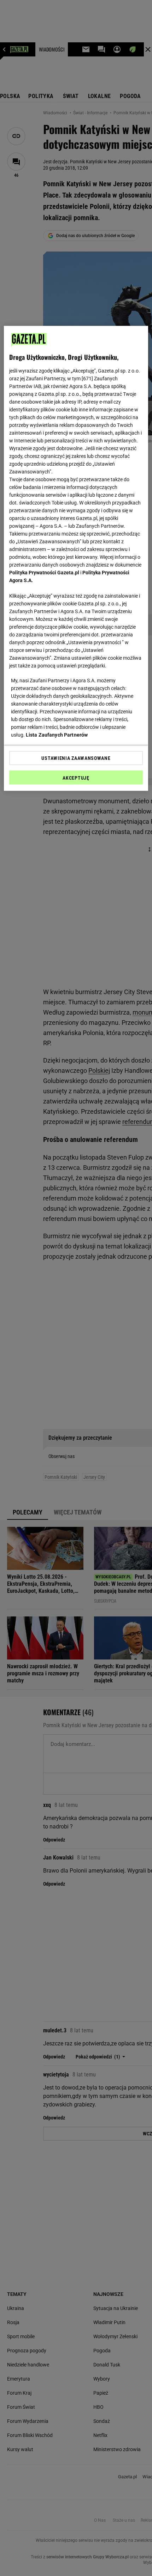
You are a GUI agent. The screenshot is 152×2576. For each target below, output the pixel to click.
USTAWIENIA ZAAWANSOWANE (76, 758)
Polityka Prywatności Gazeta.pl (44, 573)
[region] (76, 558)
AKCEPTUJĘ (76, 778)
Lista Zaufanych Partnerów (57, 735)
